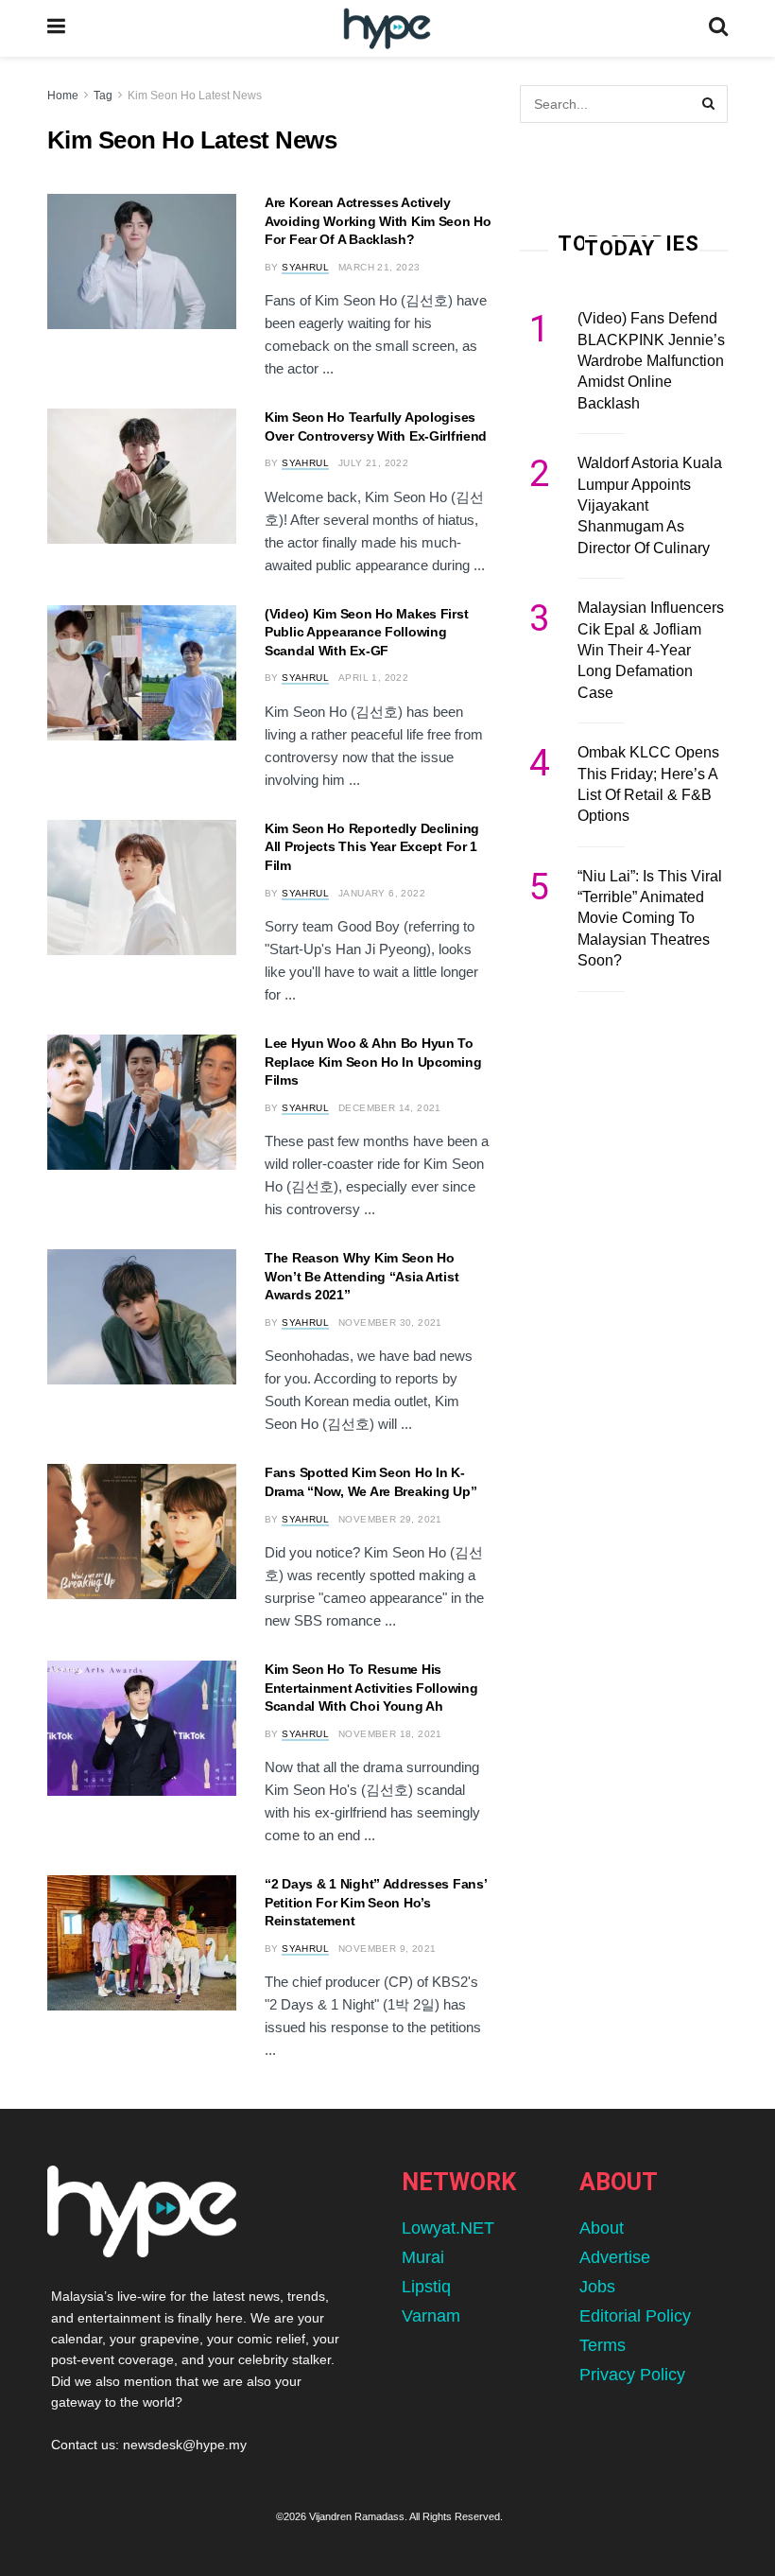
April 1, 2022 (373, 678)
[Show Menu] (56, 28)
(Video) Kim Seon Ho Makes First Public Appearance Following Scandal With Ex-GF (366, 632)
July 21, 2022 (373, 463)
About (602, 2228)
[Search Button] (718, 28)
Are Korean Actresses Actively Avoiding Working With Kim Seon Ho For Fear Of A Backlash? (378, 221)
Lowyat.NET (448, 2228)
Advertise (615, 2257)
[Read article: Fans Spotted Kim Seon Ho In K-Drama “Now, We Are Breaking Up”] (142, 1532)
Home (63, 96)
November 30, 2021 (390, 1323)
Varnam (431, 2316)
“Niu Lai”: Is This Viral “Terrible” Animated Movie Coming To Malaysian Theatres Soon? (650, 919)
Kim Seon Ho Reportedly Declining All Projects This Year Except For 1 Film (372, 847)
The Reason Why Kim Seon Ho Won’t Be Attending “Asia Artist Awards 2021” (362, 1276)
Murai (423, 2257)
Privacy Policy (632, 2375)
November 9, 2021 (387, 1949)
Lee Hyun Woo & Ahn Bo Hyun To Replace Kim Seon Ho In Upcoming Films (373, 1062)
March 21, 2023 (379, 267)
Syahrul (305, 267)
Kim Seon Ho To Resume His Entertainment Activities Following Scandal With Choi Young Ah (371, 1688)
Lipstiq (426, 2287)
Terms (603, 2345)
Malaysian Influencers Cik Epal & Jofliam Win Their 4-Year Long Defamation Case (651, 650)
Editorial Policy (635, 2316)
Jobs (597, 2287)
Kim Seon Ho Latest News (195, 96)
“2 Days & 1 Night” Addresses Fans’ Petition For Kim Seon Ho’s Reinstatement (375, 1902)
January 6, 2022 (382, 893)
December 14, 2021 (390, 1108)
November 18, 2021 (390, 1734)
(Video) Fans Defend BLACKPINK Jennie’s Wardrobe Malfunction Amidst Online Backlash (651, 361)
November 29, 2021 (390, 1519)
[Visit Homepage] (387, 29)
